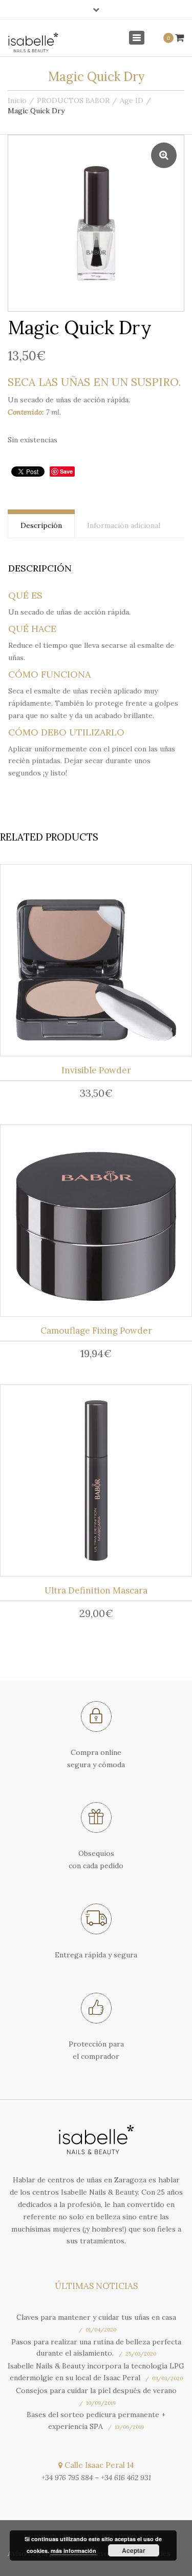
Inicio (17, 100)
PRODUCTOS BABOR (73, 100)
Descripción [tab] (41, 525)
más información (73, 2551)
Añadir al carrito (100, 963)
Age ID (132, 100)
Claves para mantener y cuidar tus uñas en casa (96, 2317)
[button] (164, 155)
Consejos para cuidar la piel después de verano (96, 2390)
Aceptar (134, 2550)
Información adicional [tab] (124, 525)
